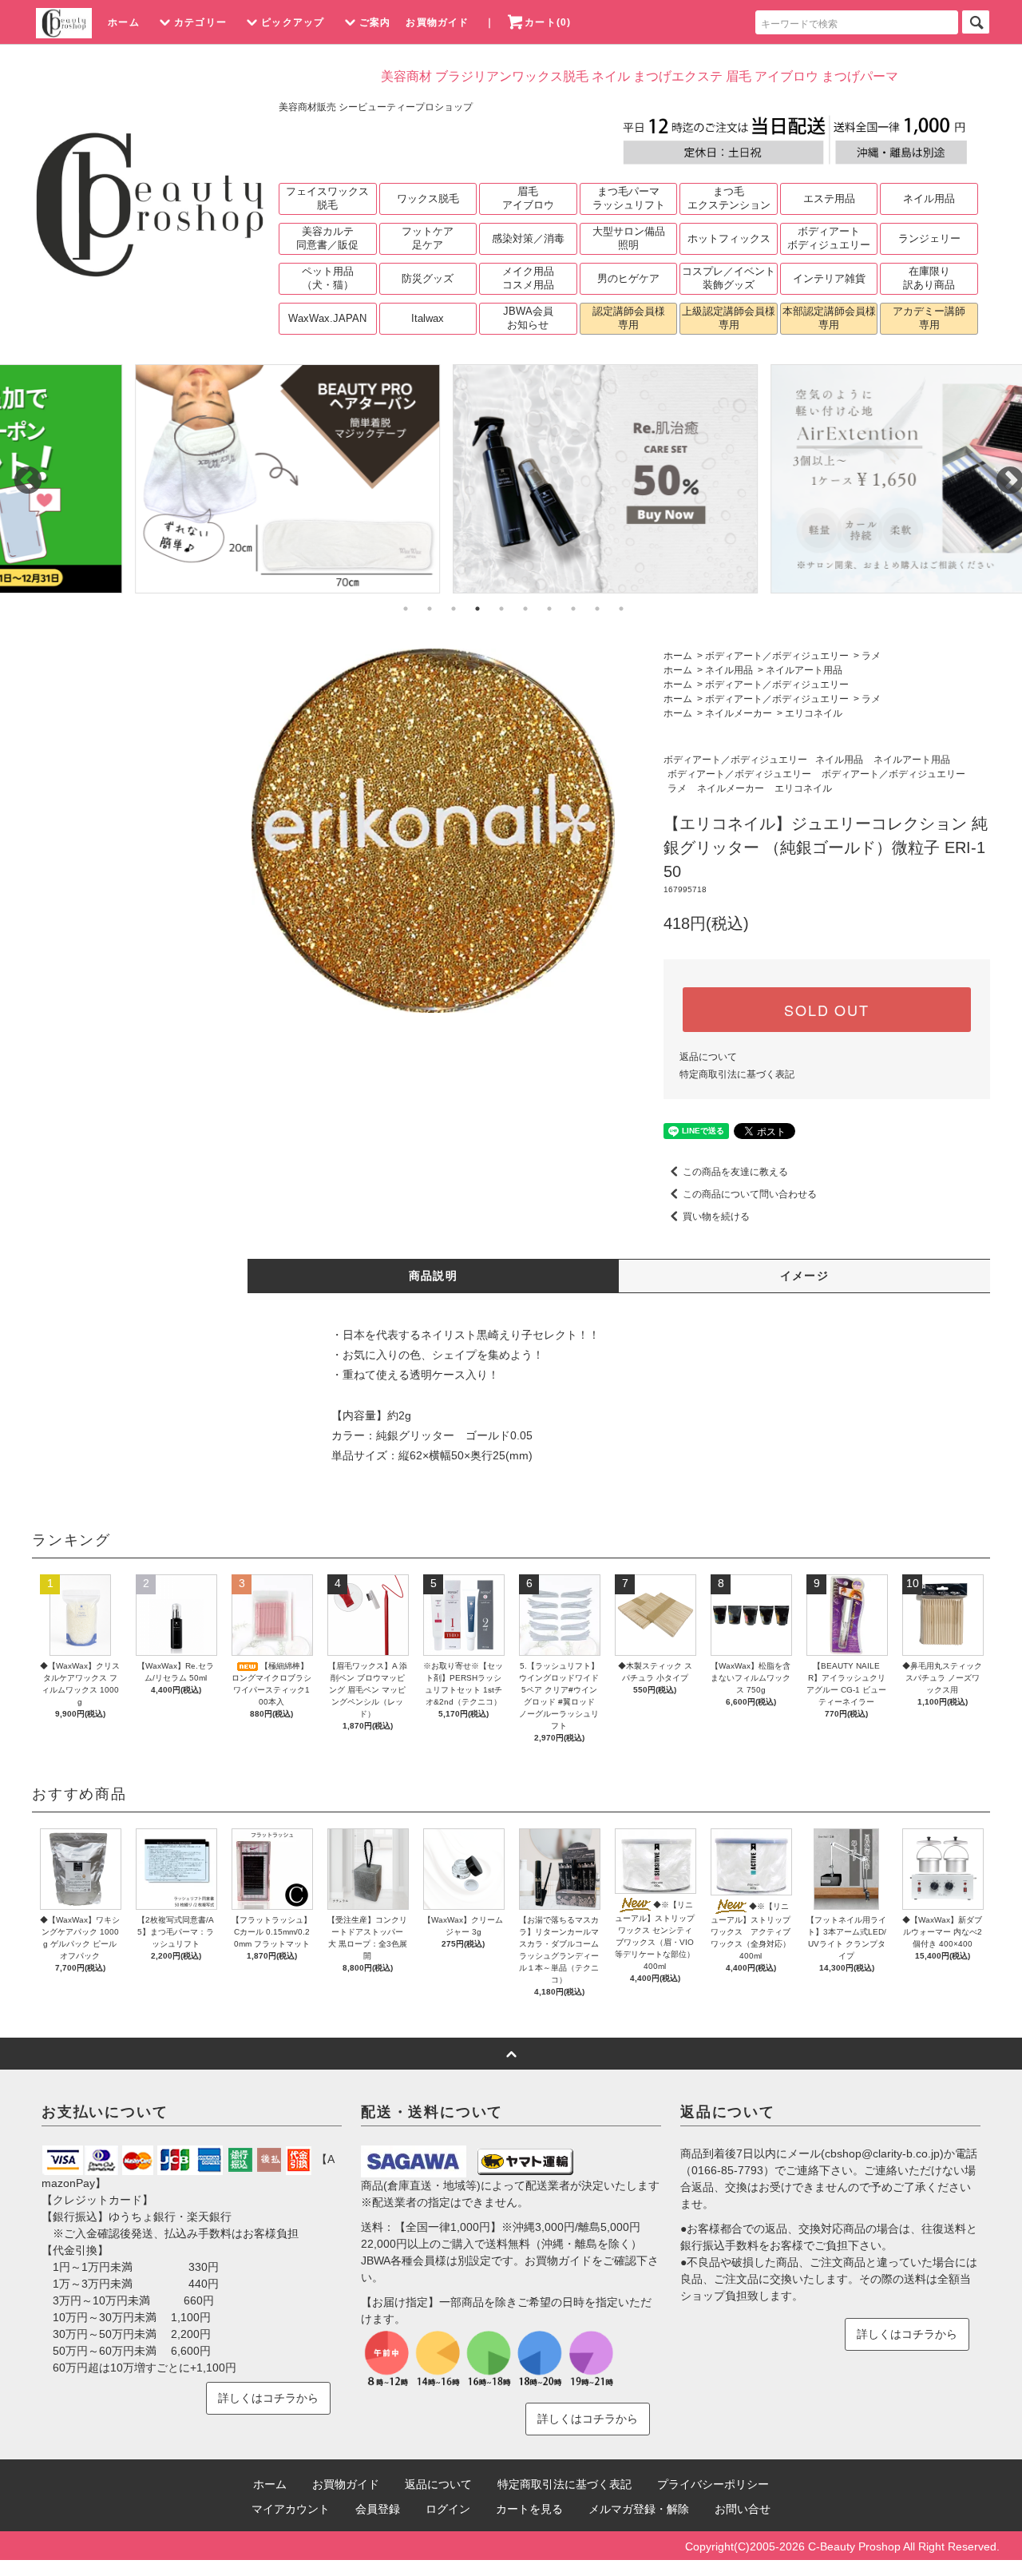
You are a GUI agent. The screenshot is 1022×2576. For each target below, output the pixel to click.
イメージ (805, 1276)
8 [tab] (573, 609)
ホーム (124, 22)
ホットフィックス (729, 238)
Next (1002, 474)
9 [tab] (597, 609)
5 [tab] (501, 609)
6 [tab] (525, 609)
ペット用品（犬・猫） (328, 278)
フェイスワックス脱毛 (327, 198)
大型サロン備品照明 (629, 238)
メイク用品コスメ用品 (528, 278)
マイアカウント (291, 2509)
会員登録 (378, 2509)
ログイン (448, 2509)
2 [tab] (430, 609)
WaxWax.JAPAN (327, 318)
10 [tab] (621, 609)
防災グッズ (428, 278)
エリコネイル (814, 713)
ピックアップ (293, 22)
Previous (20, 474)
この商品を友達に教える (735, 1172)
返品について (708, 1057)
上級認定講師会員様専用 (729, 318)
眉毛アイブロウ (528, 198)
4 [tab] (477, 609)
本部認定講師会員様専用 (829, 318)
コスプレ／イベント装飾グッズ (729, 278)
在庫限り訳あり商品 (929, 278)
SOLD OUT (826, 1010)
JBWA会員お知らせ (528, 318)
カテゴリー (200, 22)
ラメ (871, 656)
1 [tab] (406, 609)
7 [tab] (549, 609)
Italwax (428, 318)
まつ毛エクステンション (729, 198)
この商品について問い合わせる (750, 1194)
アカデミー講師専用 (929, 318)
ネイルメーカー (739, 713)
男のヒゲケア (628, 278)
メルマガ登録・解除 (639, 2509)
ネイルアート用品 (804, 670)
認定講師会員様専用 (629, 318)
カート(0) (548, 22)
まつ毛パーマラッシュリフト (629, 198)
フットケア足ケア (428, 238)
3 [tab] (454, 609)
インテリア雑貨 (829, 278)
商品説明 (434, 1276)
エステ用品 (829, 198)
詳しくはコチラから (268, 2398)
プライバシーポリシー (713, 2484)
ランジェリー (929, 238)
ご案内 (375, 22)
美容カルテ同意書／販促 (327, 238)
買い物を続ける (716, 1217)
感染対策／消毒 (528, 238)
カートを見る (529, 2509)
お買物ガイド (437, 22)
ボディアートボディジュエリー (829, 238)
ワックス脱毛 (428, 198)
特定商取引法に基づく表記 (737, 1074)
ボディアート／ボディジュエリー (777, 656)
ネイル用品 (929, 198)
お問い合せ (743, 2509)
